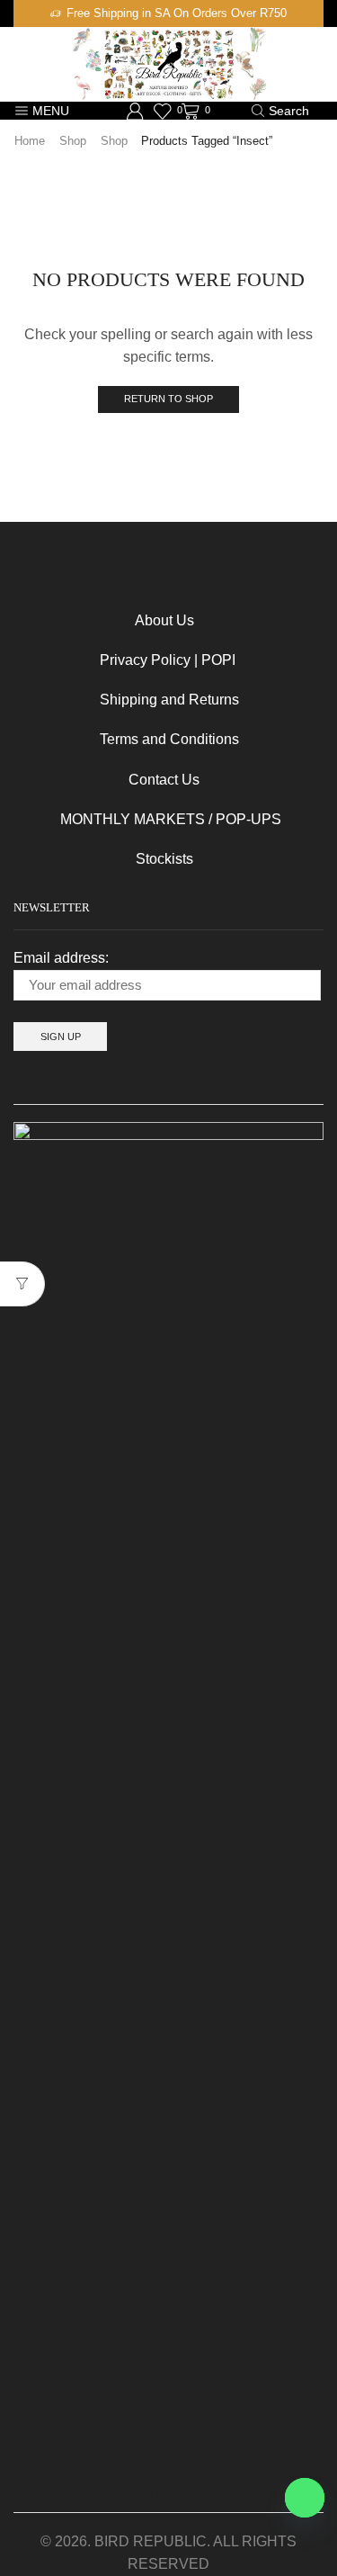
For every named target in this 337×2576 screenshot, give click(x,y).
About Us (164, 620)
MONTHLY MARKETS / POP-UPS (171, 819)
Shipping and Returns (169, 700)
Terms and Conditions (153, 739)
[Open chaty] (305, 2498)
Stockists (103, 859)
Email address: (61, 958)
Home (30, 141)
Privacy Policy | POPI (151, 660)
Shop (73, 141)
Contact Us (133, 780)
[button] (21, 13)
